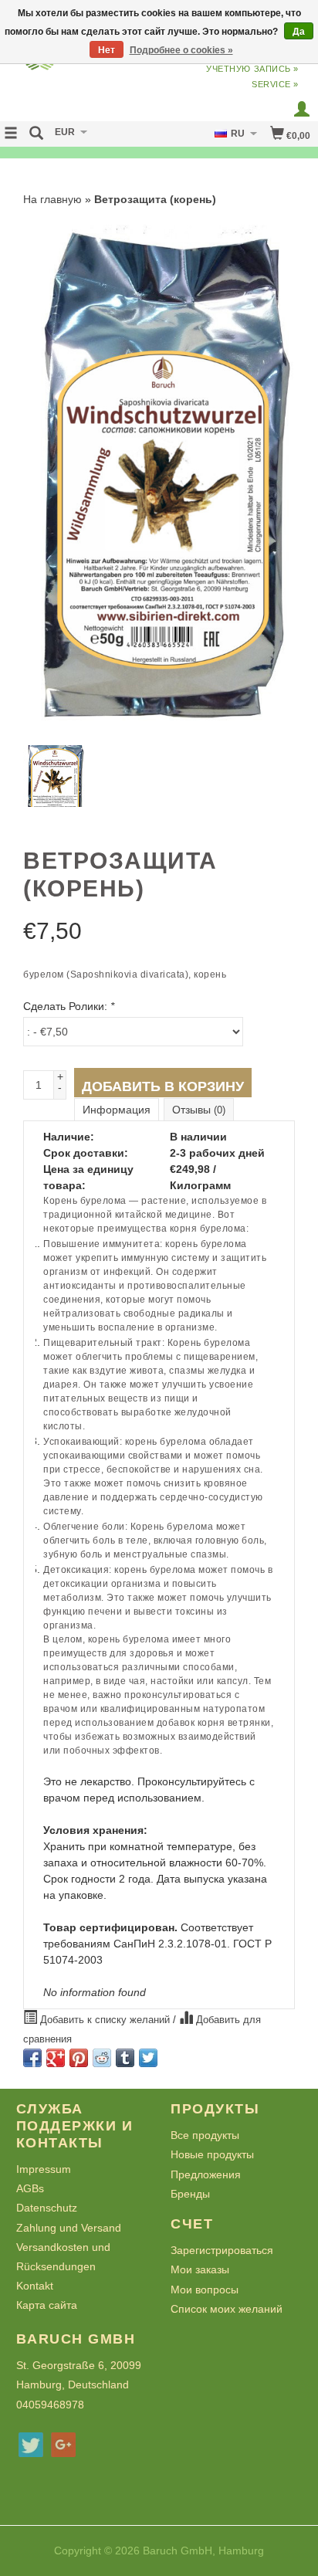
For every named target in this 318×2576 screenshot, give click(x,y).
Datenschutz (47, 2208)
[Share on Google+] (56, 2058)
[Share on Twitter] (148, 2058)
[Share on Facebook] (32, 2058)
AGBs (30, 2188)
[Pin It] (79, 2058)
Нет (107, 50)
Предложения (206, 2174)
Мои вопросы (205, 2290)
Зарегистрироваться (222, 2250)
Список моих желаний (227, 2309)
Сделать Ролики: (69, 1006)
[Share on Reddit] (102, 2058)
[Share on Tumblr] (125, 2058)
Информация (117, 1110)
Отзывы (199, 1110)
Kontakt (35, 2286)
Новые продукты (212, 2154)
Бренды (190, 2194)
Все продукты (205, 2135)
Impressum (44, 2169)
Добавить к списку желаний (105, 2020)
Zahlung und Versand (69, 2228)
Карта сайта (47, 2305)
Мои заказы (200, 2269)
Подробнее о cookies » (181, 50)
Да (299, 32)
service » (275, 84)
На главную (52, 199)
